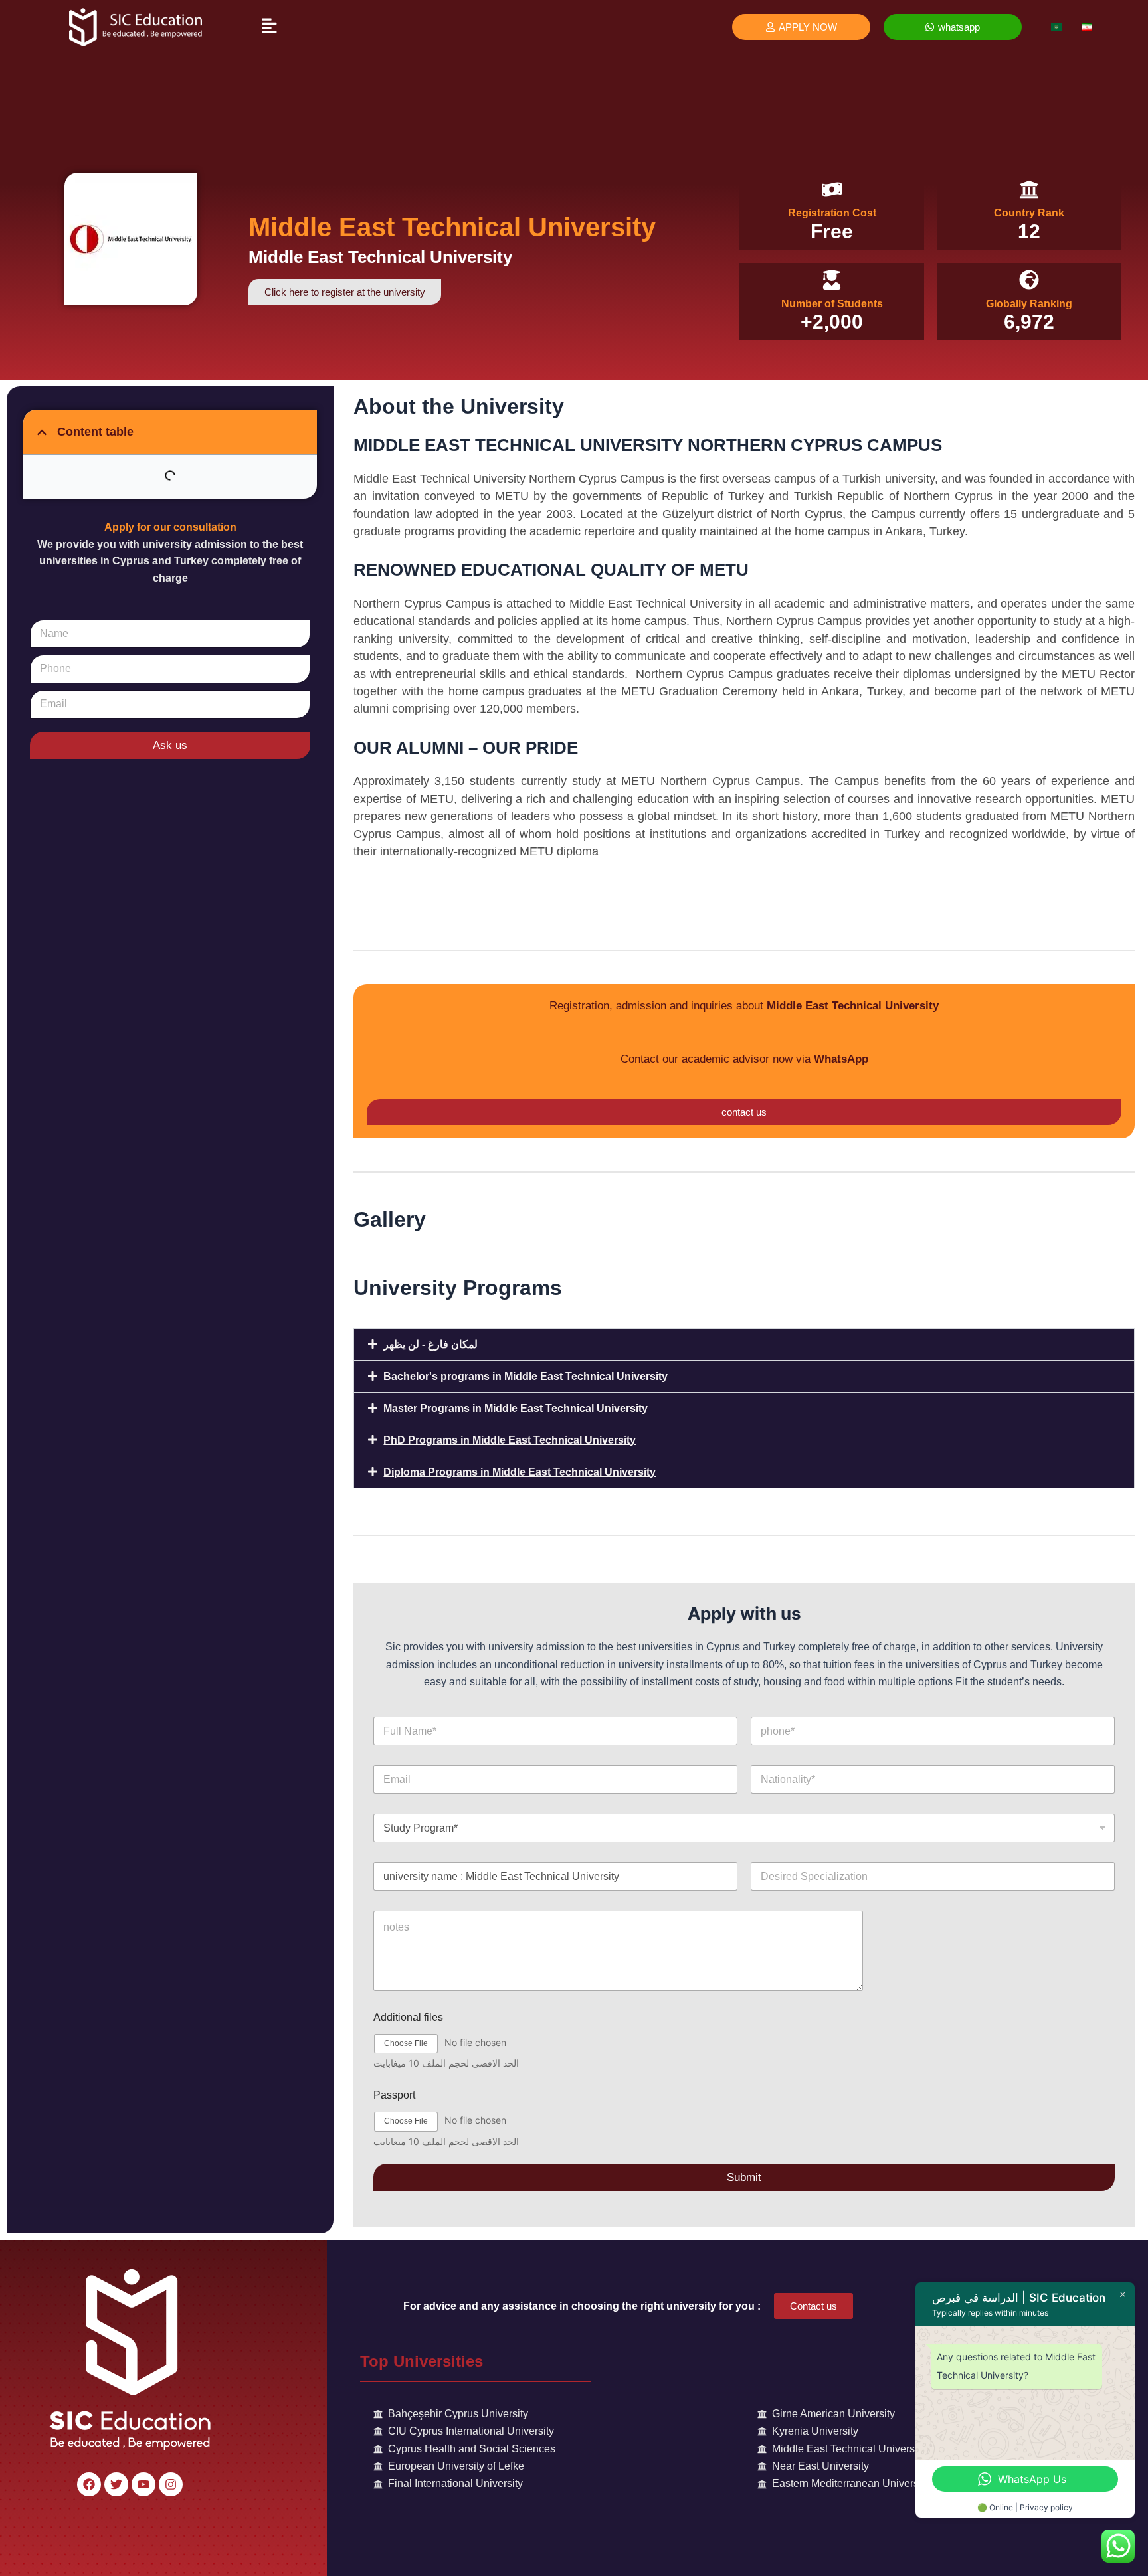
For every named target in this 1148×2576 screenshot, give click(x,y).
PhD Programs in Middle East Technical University (510, 1440)
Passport (394, 2095)
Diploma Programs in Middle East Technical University (520, 1472)
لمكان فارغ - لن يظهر (430, 1344)
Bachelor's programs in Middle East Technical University (526, 1376)
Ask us (170, 745)
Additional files (408, 2017)
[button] (270, 26)
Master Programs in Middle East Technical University (516, 1408)
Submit (744, 2177)
